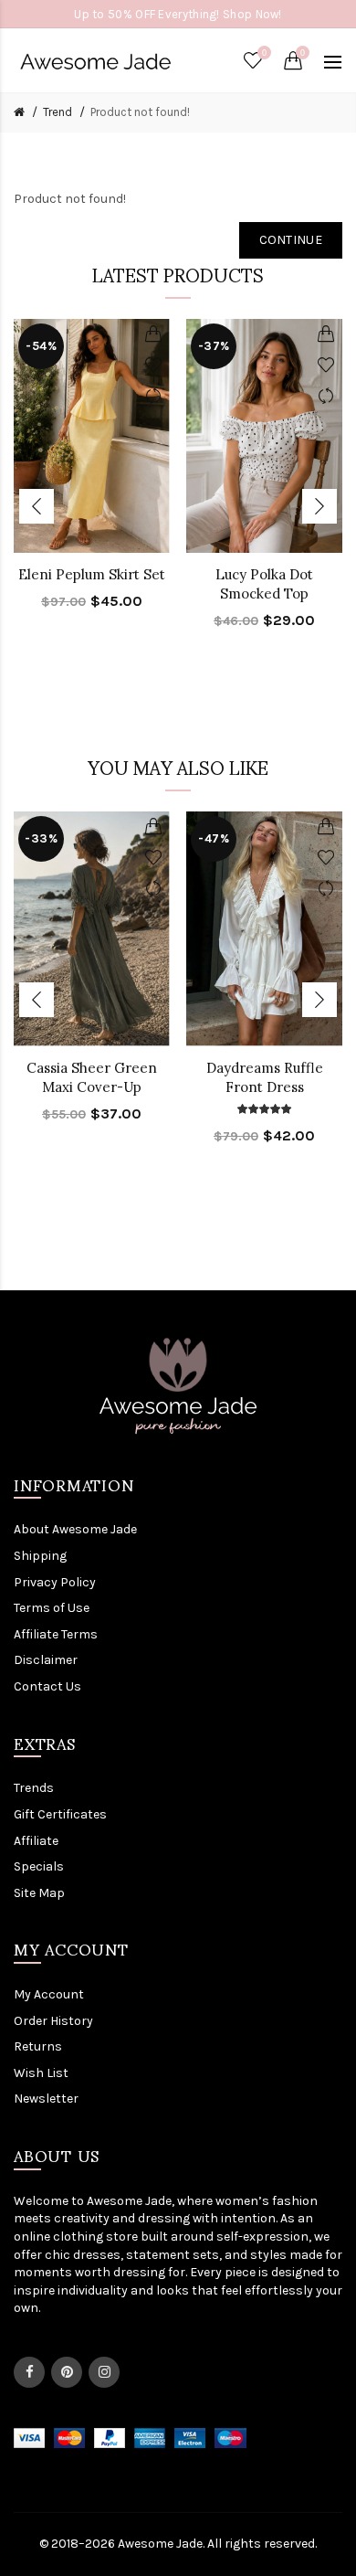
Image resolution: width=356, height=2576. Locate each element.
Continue (291, 240)
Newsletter (46, 2099)
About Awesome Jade (75, 1529)
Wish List (41, 2073)
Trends (34, 1788)
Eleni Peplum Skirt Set (92, 574)
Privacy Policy (55, 1582)
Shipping (40, 1556)
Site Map (39, 1893)
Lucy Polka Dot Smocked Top (264, 584)
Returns (38, 2046)
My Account (49, 1994)
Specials (39, 1866)
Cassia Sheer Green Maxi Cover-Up (92, 1077)
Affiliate (36, 1841)
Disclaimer (46, 1660)
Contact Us (47, 1686)
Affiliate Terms (56, 1634)
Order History (53, 2021)
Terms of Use (52, 1608)
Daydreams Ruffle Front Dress (265, 1077)
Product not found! (140, 112)
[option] (92, 476)
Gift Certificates (60, 1814)
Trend (58, 112)
